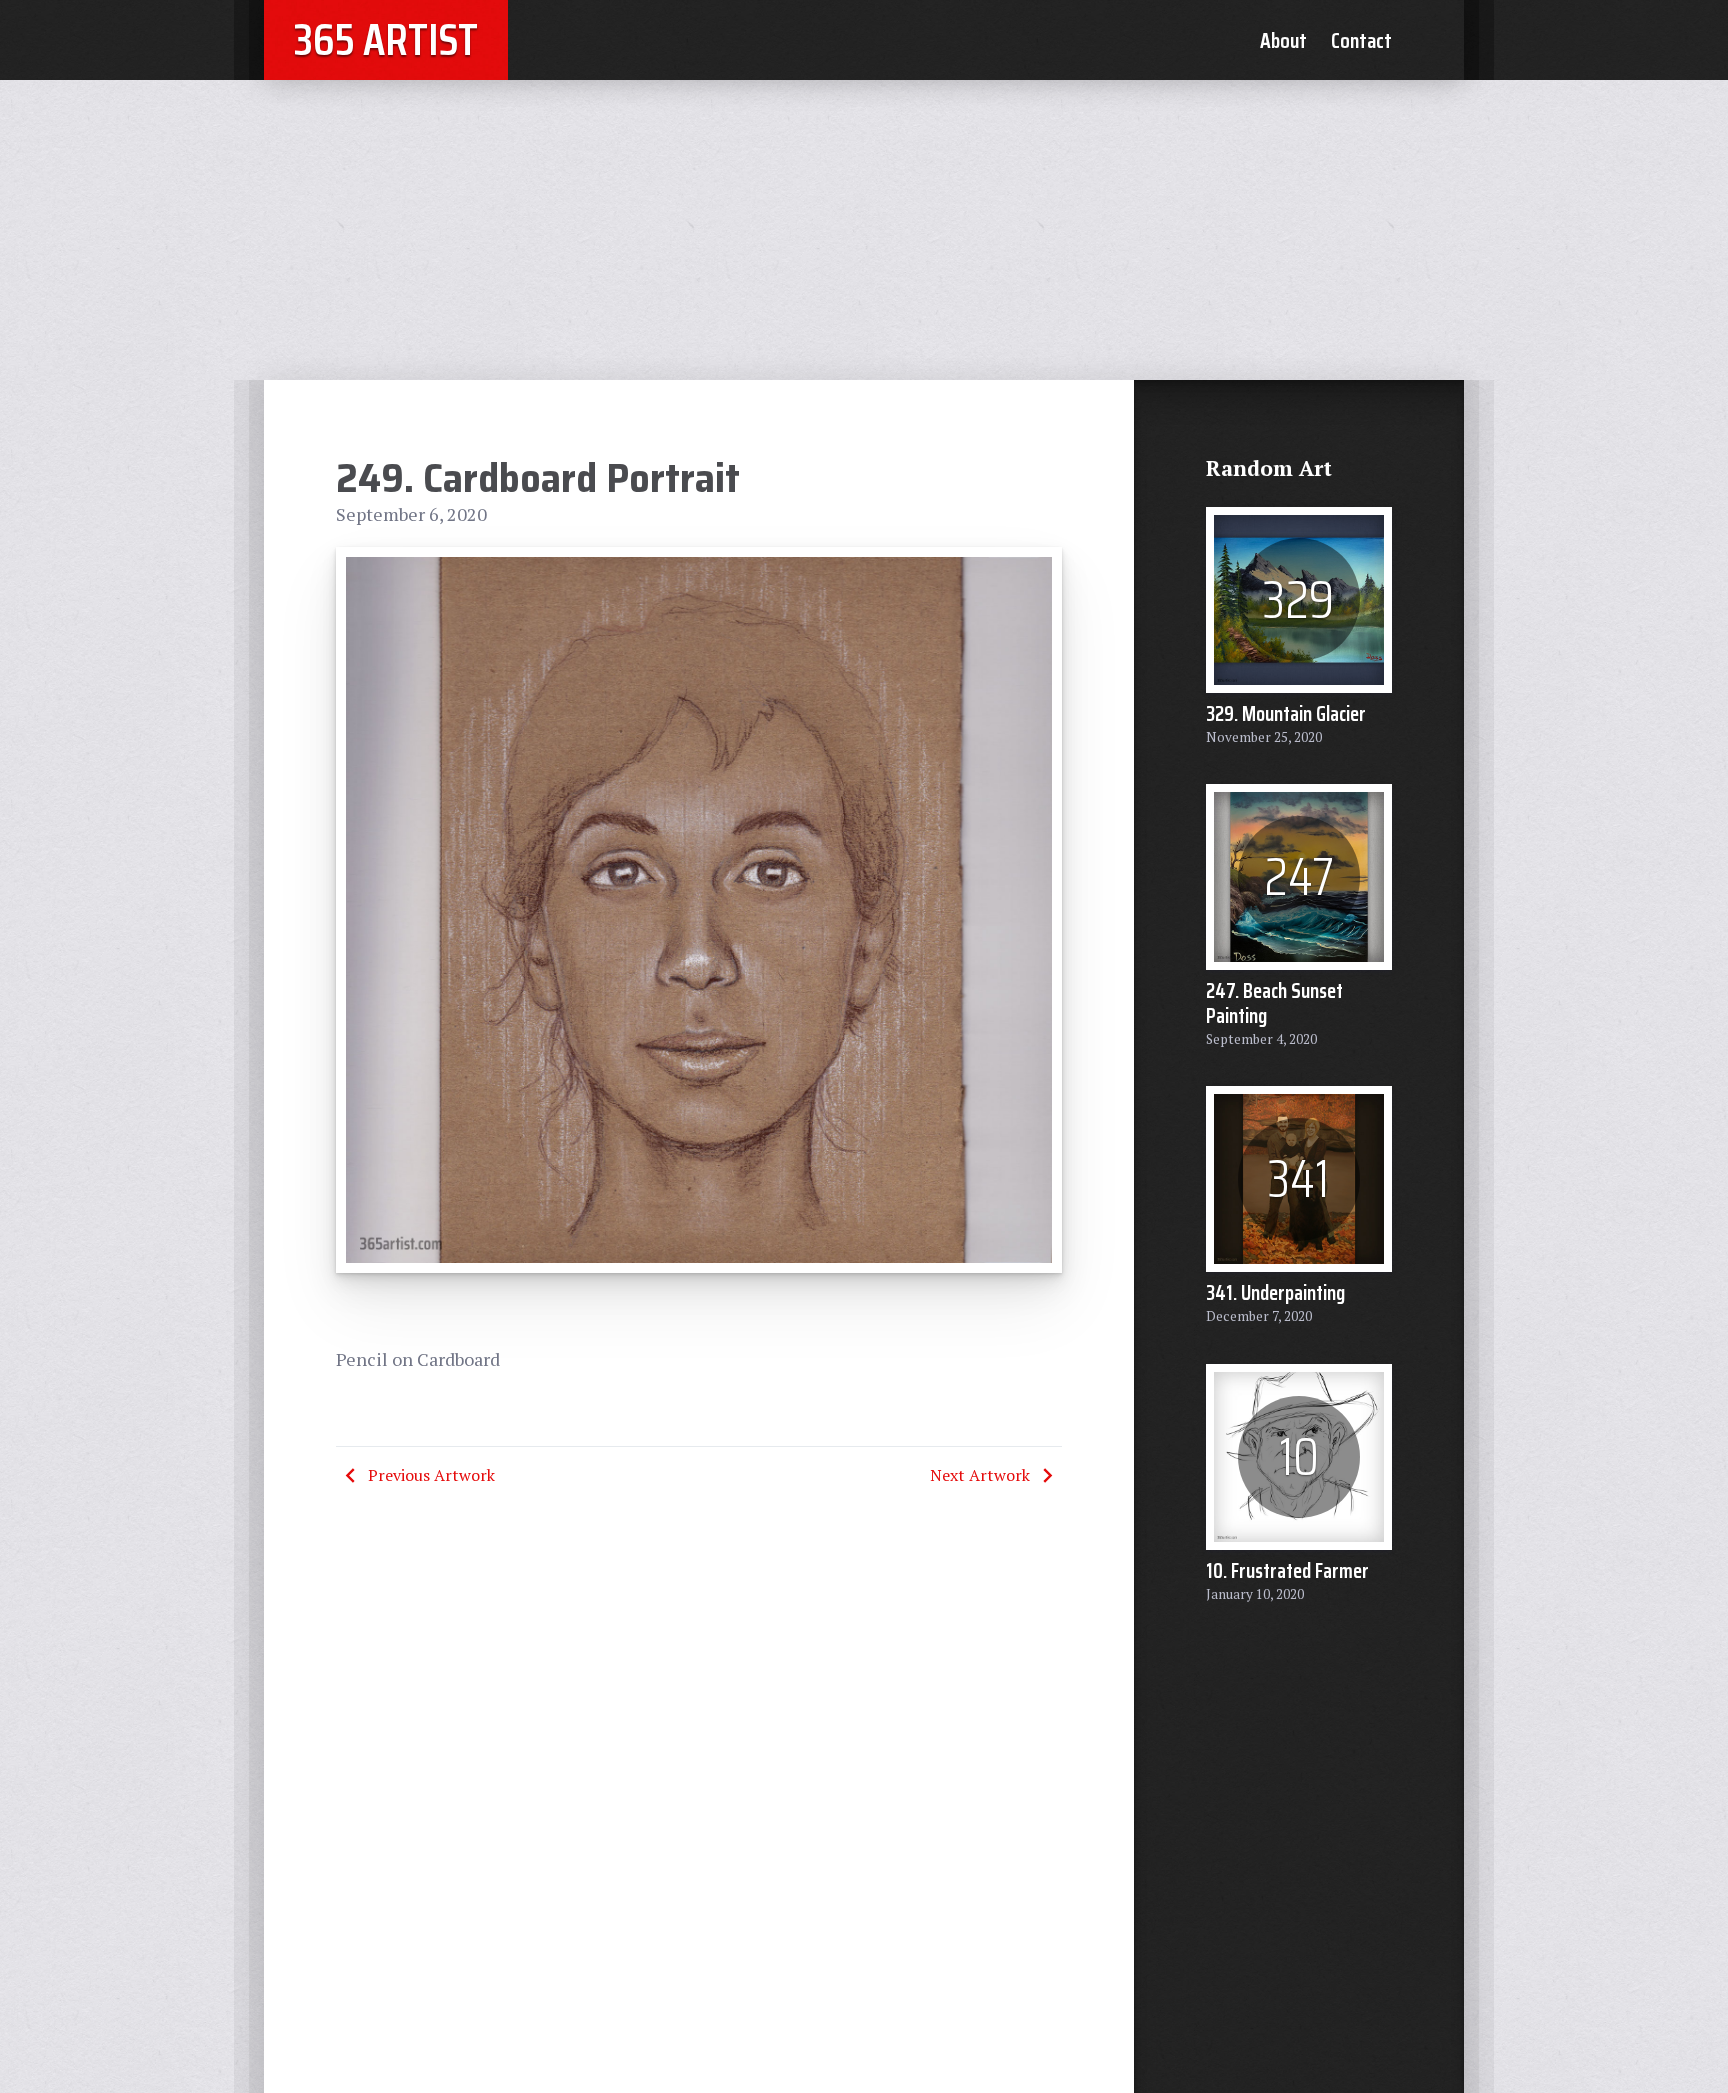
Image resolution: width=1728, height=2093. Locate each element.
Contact (1361, 40)
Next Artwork (980, 1475)
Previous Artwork (431, 1475)
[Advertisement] (864, 230)
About (1283, 40)
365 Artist (386, 39)
